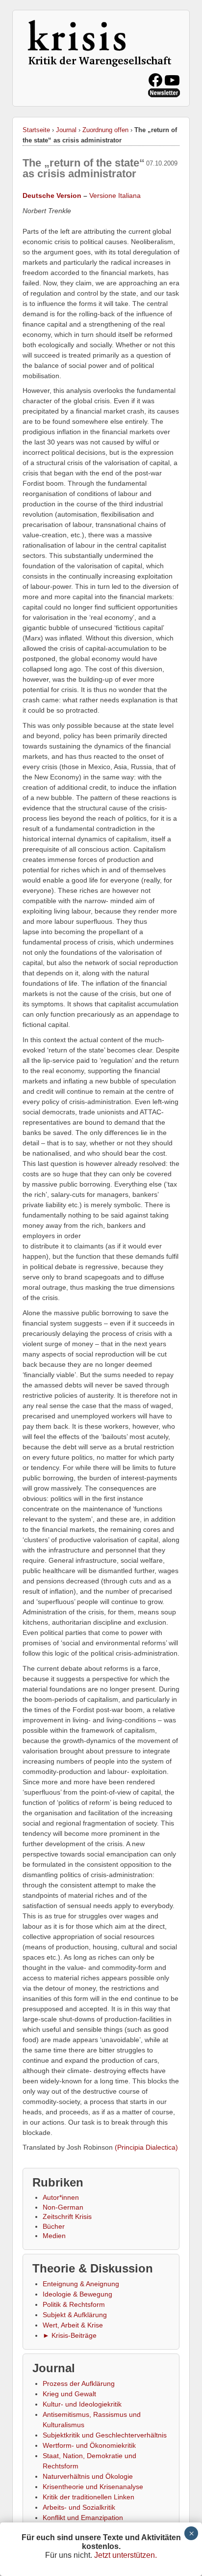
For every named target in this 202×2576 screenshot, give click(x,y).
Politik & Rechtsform (74, 2304)
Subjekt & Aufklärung (75, 2315)
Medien (54, 2236)
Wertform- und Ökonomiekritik (89, 2445)
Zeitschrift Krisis (67, 2216)
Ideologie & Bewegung (77, 2294)
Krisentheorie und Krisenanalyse (93, 2487)
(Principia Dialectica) (146, 2147)
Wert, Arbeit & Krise (73, 2325)
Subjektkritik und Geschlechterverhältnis (105, 2435)
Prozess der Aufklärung (79, 2383)
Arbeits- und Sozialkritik (79, 2507)
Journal (66, 130)
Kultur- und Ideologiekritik (82, 2404)
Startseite (36, 130)
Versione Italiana (115, 195)
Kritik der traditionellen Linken (88, 2497)
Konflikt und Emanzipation (83, 2518)
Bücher (54, 2226)
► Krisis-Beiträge (70, 2335)
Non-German (63, 2207)
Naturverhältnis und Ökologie (88, 2476)
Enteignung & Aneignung (81, 2284)
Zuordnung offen (105, 130)
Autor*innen (61, 2197)
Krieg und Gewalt (69, 2394)
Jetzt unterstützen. (126, 2555)
